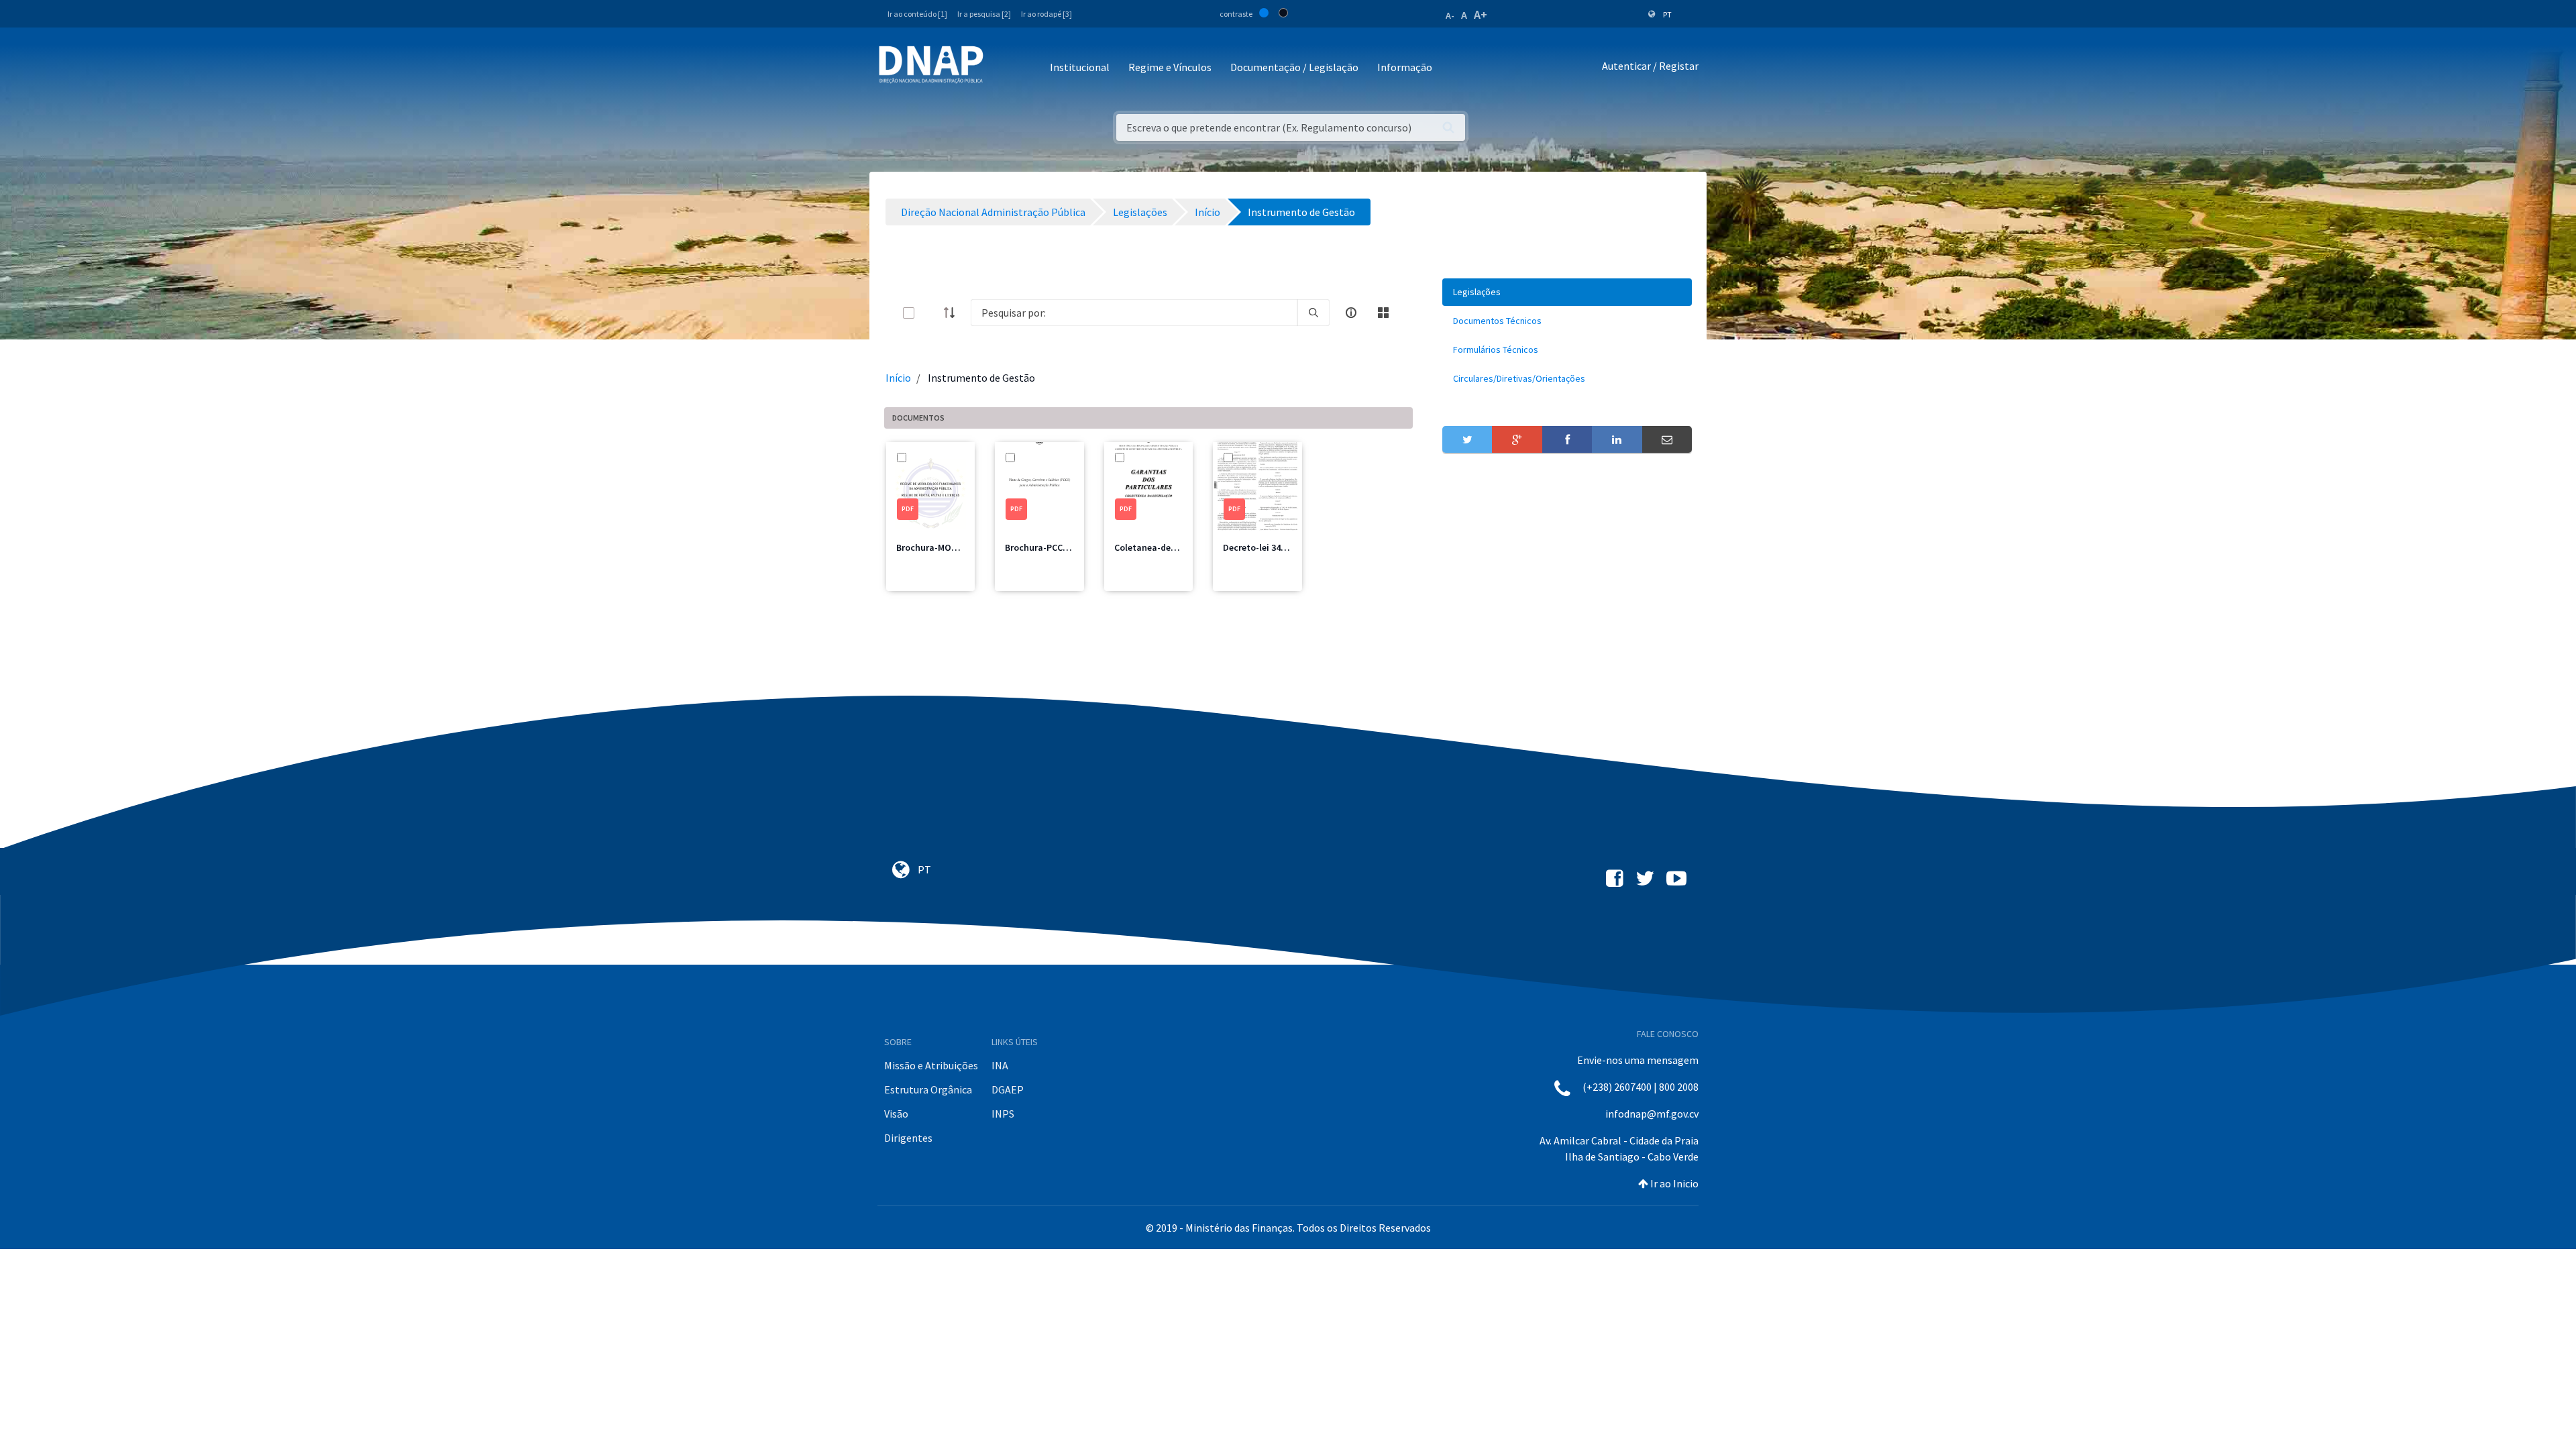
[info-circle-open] (1351, 313)
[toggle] (930, 313)
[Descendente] (953, 313)
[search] (1313, 313)
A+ (1481, 14)
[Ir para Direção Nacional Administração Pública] (931, 64)
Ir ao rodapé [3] (1046, 14)
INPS (1003, 1114)
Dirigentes (908, 1138)
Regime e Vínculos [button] (1170, 67)
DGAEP (1008, 1089)
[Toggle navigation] (1003, 68)
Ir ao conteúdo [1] (917, 14)
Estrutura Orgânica (928, 1089)
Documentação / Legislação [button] (1294, 67)
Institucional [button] (1080, 67)
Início (898, 378)
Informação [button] (1405, 67)
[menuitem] (1567, 292)
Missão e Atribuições (931, 1065)
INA (1000, 1065)
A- (1450, 15)
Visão (896, 1114)
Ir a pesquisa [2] (984, 14)
